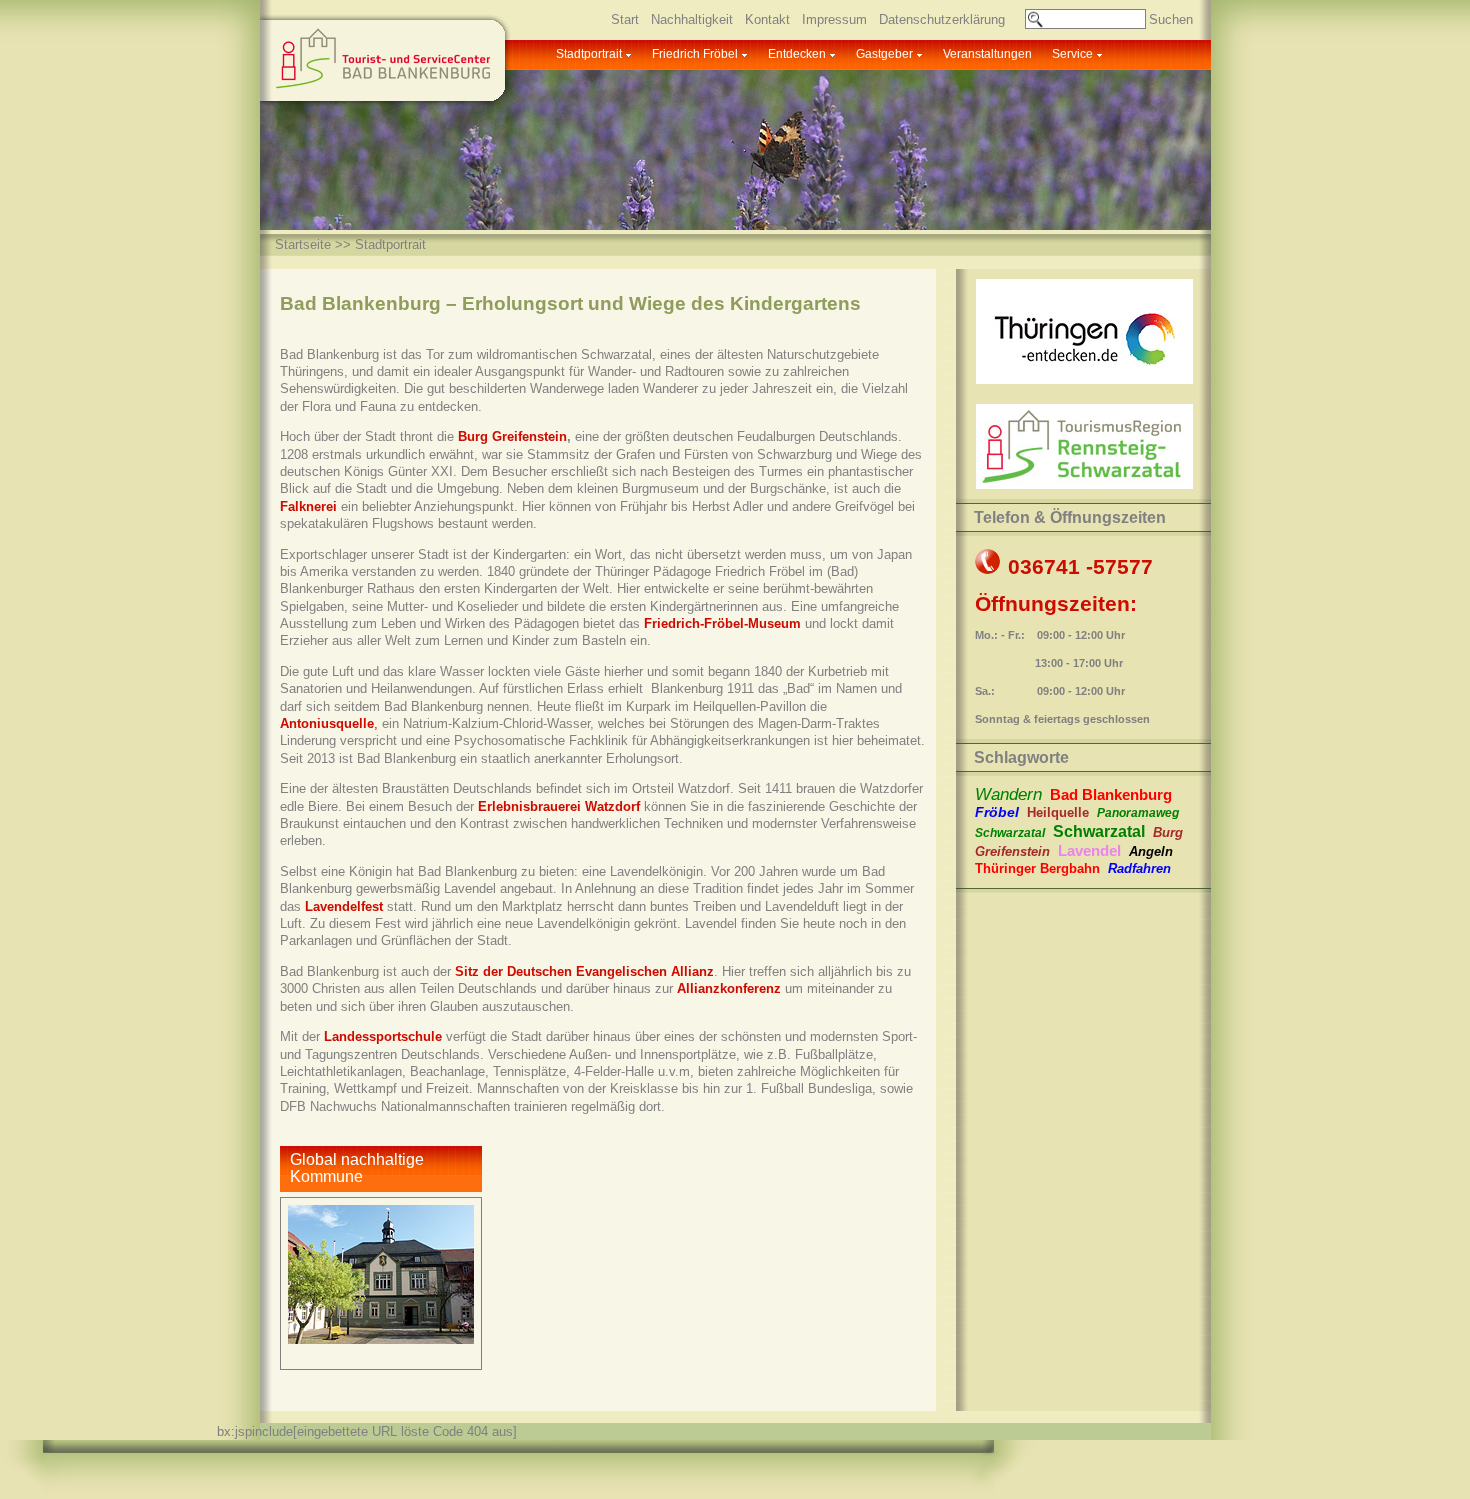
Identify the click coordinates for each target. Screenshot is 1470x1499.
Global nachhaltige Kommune (357, 1168)
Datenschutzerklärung (942, 19)
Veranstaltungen (987, 54)
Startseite (303, 244)
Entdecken (797, 54)
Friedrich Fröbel (695, 54)
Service (1072, 54)
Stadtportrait (589, 54)
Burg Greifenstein (512, 436)
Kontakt (767, 19)
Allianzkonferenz (729, 988)
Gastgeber (884, 54)
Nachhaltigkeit (692, 19)
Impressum (834, 19)
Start (625, 19)
